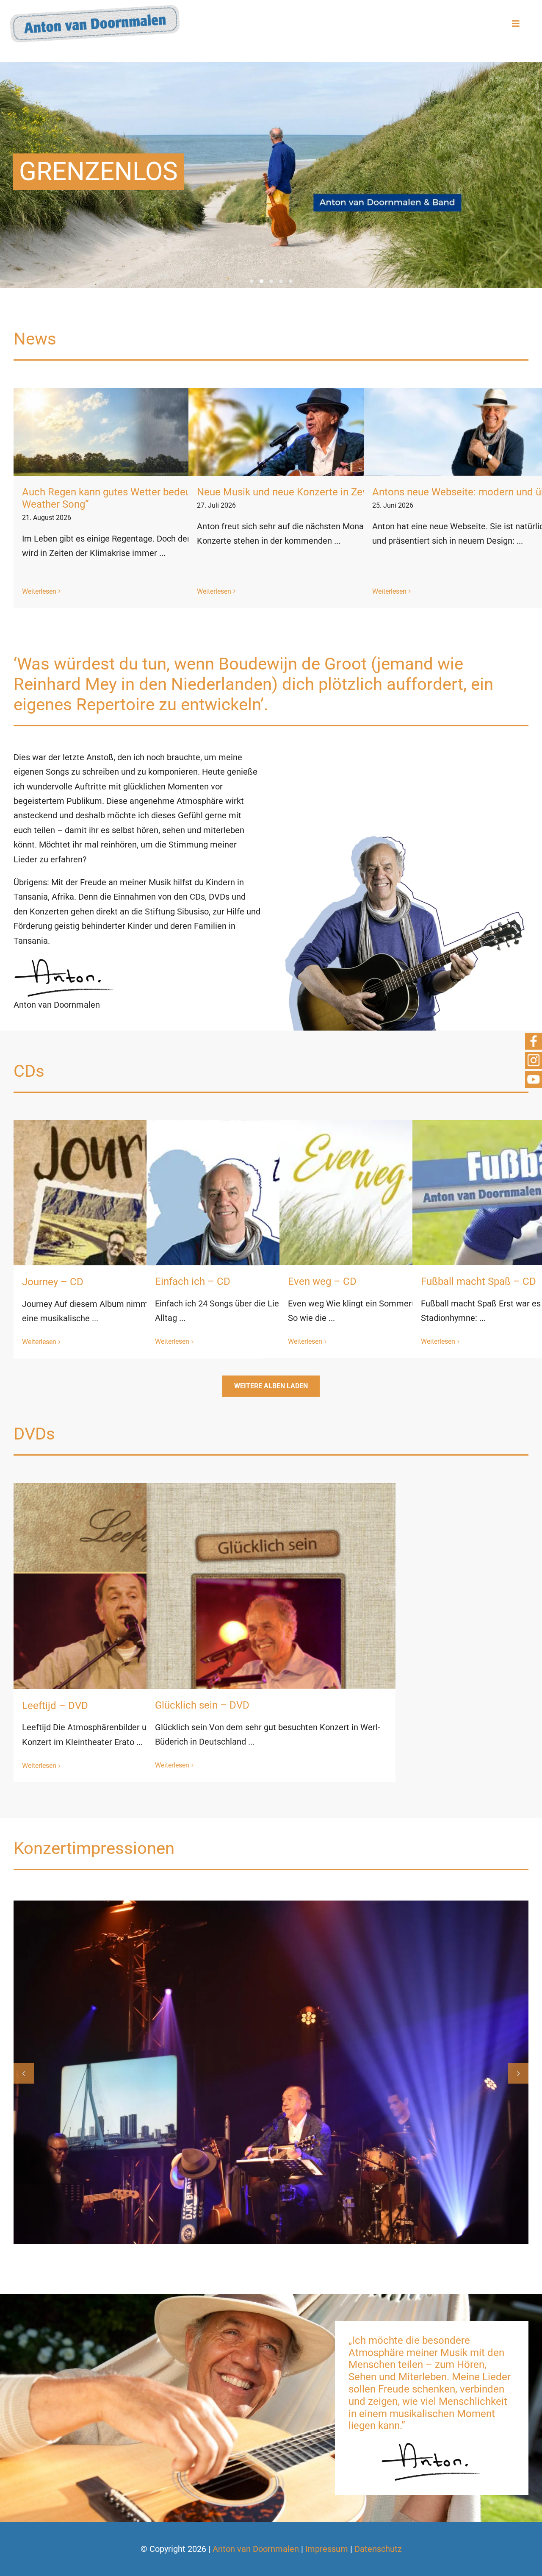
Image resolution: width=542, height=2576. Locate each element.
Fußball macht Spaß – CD (478, 1281)
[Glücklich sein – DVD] (271, 1657)
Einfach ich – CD (193, 1281)
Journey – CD (53, 1282)
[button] (24, 2073)
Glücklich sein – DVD (202, 1705)
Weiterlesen (39, 591)
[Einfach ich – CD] (271, 1245)
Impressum (327, 2549)
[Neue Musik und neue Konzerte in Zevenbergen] (315, 432)
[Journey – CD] (138, 1245)
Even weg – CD (322, 1281)
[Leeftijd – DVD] (138, 1657)
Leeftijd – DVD (55, 1706)
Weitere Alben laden (271, 1386)
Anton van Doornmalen (256, 2549)
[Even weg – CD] (404, 1245)
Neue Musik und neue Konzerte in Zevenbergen (303, 492)
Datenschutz (378, 2549)
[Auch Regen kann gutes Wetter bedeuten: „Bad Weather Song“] (140, 432)
